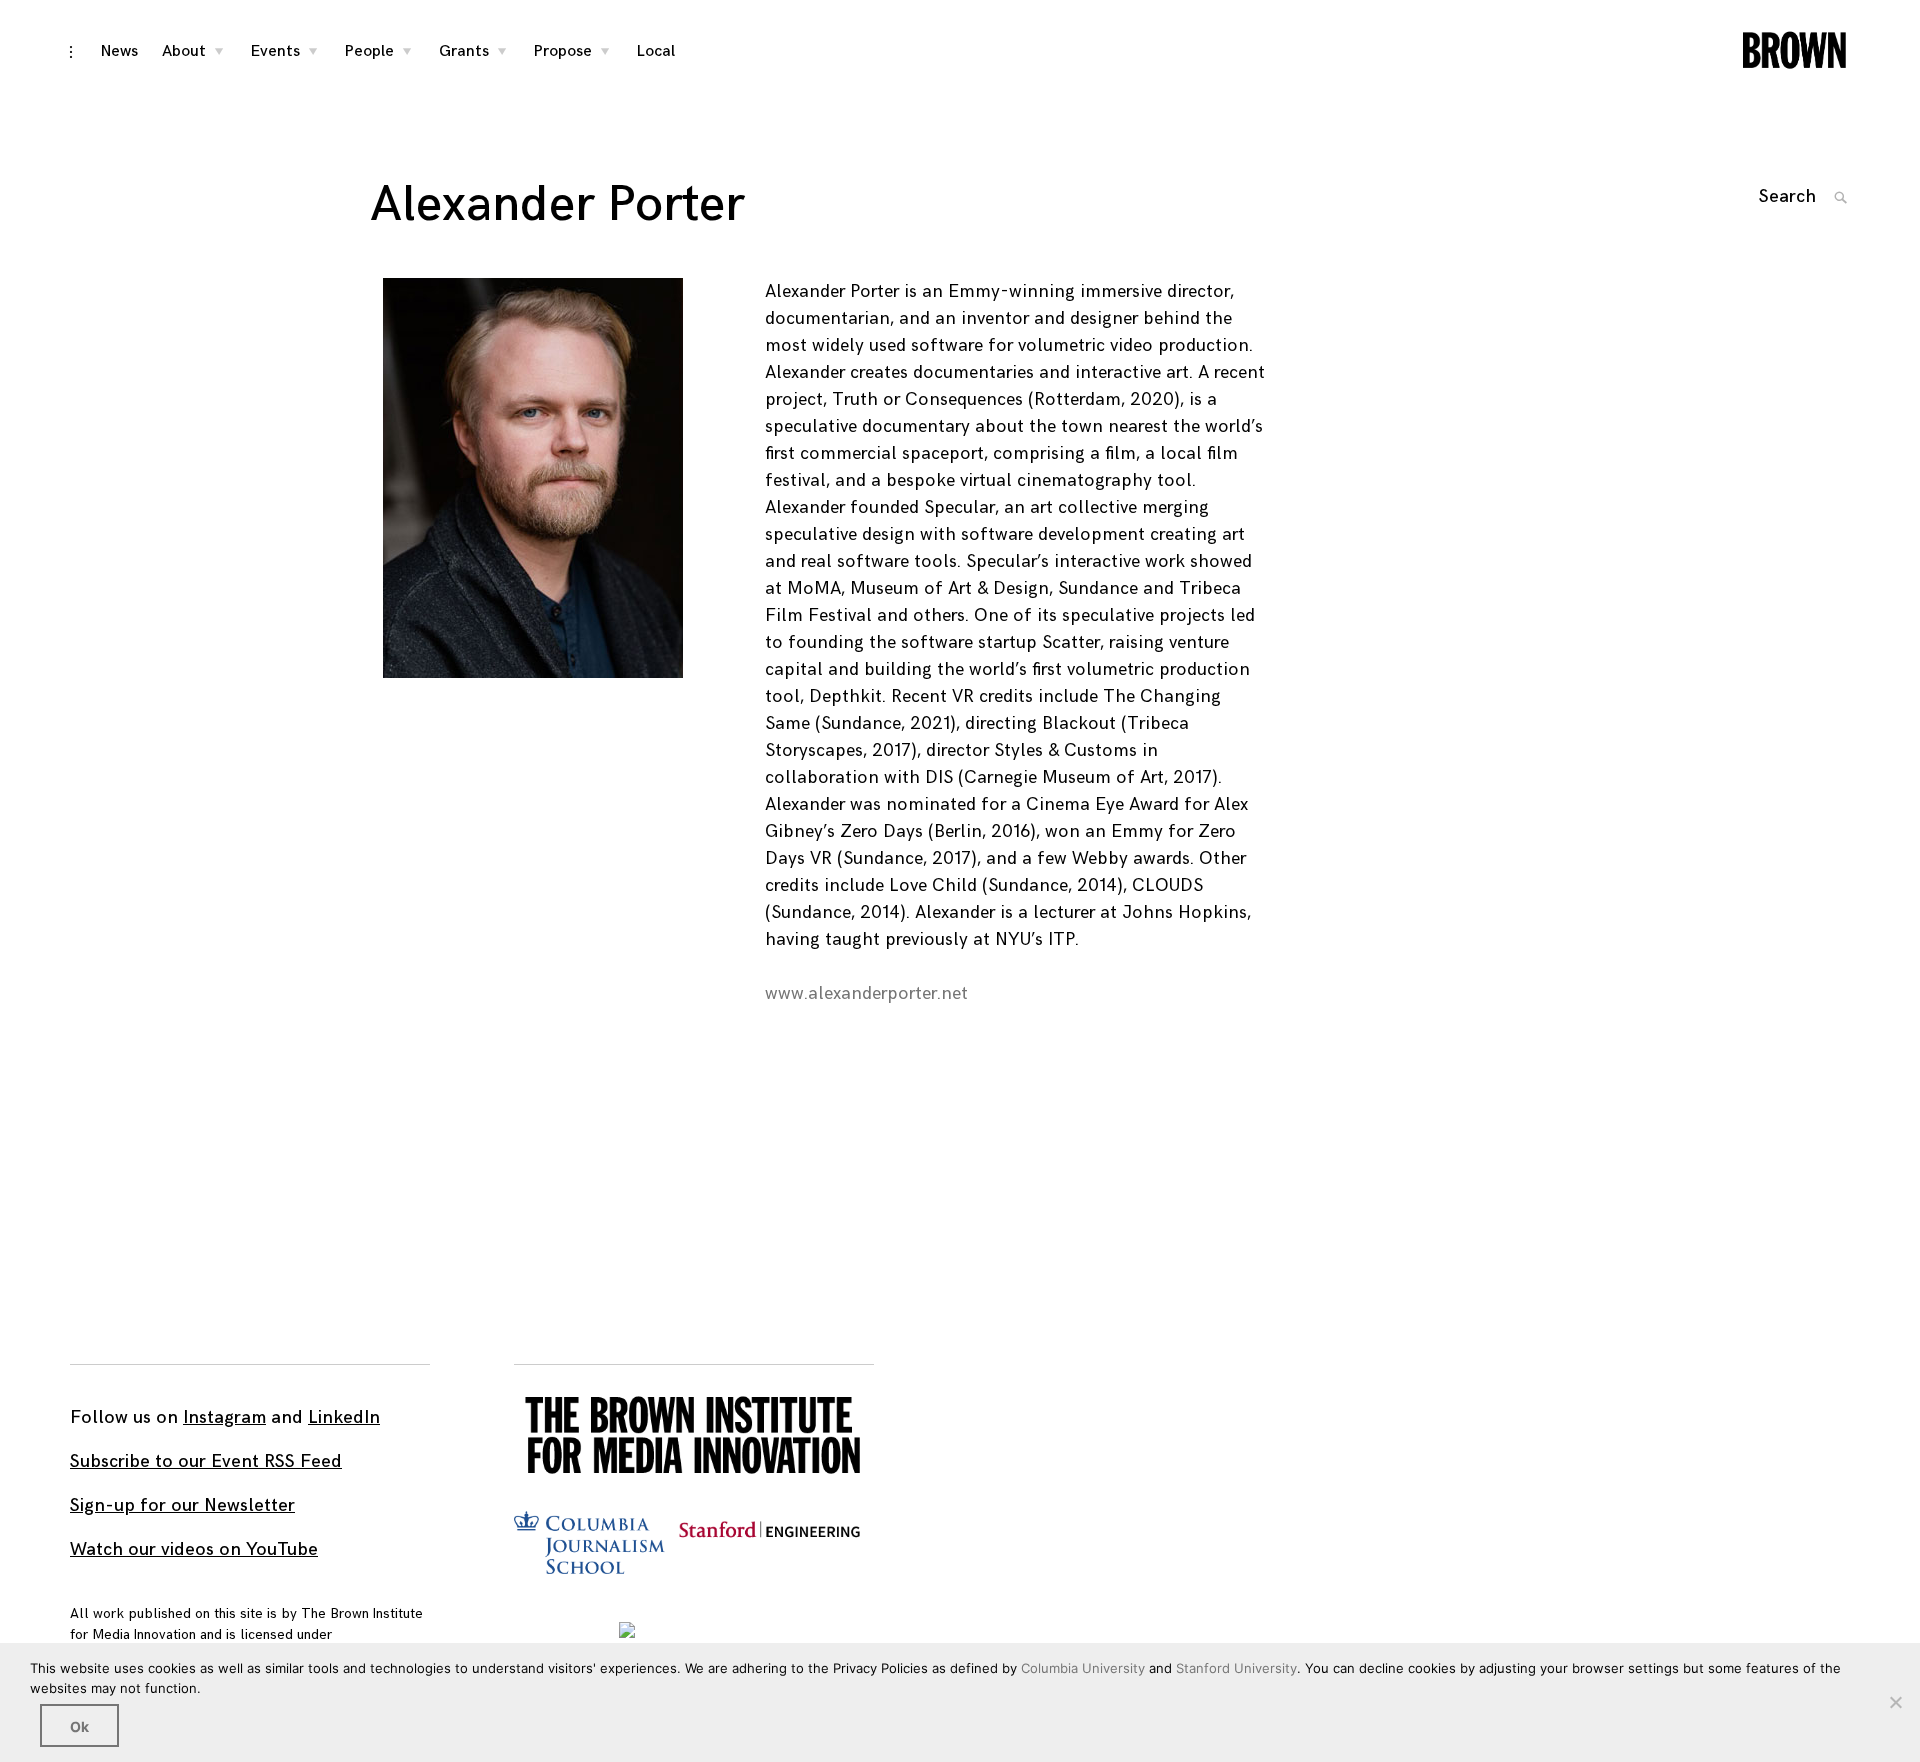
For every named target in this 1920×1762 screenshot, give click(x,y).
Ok (79, 1726)
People (369, 51)
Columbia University (1083, 1668)
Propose (563, 51)
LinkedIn (344, 1417)
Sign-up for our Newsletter (182, 1505)
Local (656, 51)
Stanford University (1236, 1668)
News (119, 51)
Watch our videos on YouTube (194, 1549)
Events (275, 51)
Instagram (224, 1417)
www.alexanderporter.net (866, 993)
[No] (1895, 1702)
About (184, 51)
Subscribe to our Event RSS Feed (206, 1461)
